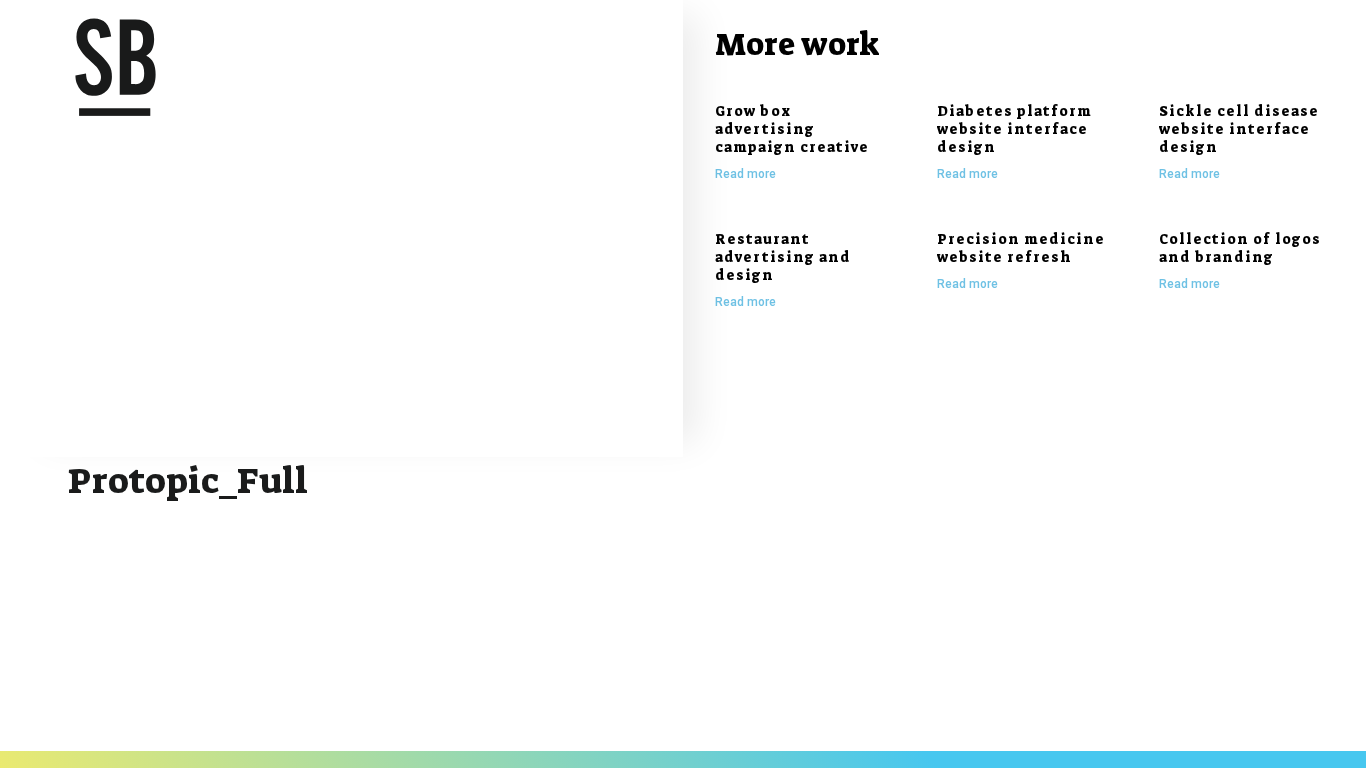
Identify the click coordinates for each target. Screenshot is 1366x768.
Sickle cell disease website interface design (1239, 129)
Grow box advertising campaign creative (792, 129)
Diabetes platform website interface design (1014, 129)
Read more (745, 174)
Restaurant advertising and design (783, 257)
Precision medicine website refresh (1021, 248)
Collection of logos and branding (1240, 248)
